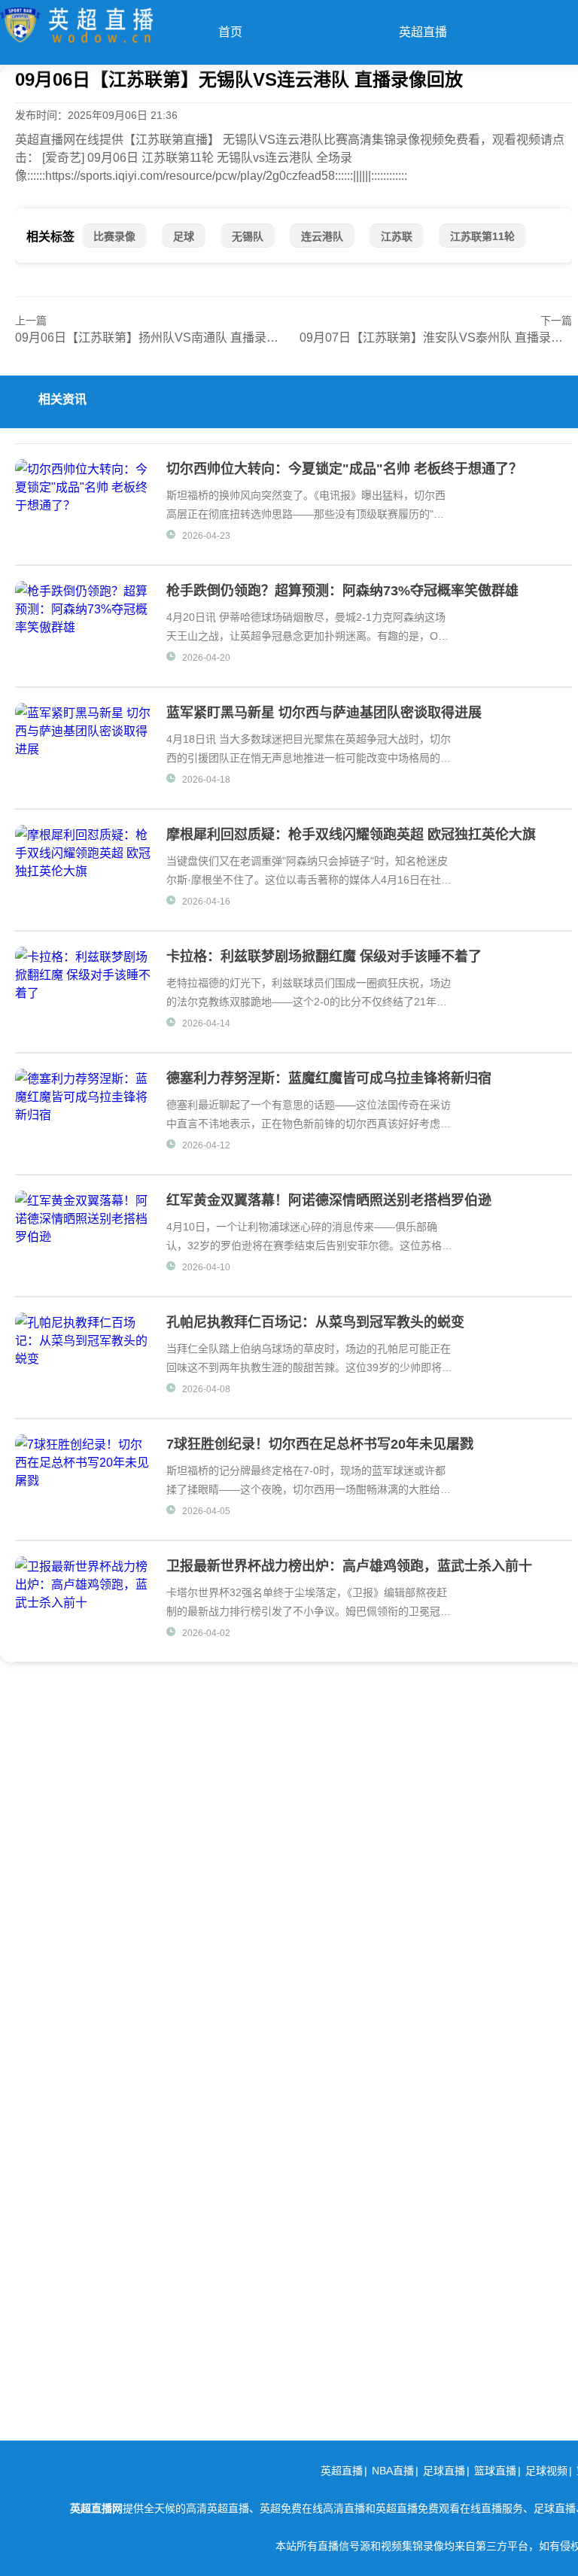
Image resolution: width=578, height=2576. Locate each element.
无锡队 (248, 236)
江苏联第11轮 (482, 236)
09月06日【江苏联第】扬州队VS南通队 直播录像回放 (159, 338)
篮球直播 (495, 2471)
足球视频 (546, 2471)
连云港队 (322, 236)
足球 (184, 236)
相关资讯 (62, 399)
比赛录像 (114, 236)
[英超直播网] (77, 21)
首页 (230, 32)
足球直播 (444, 2471)
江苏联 (397, 236)
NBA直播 (393, 2471)
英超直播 (423, 32)
